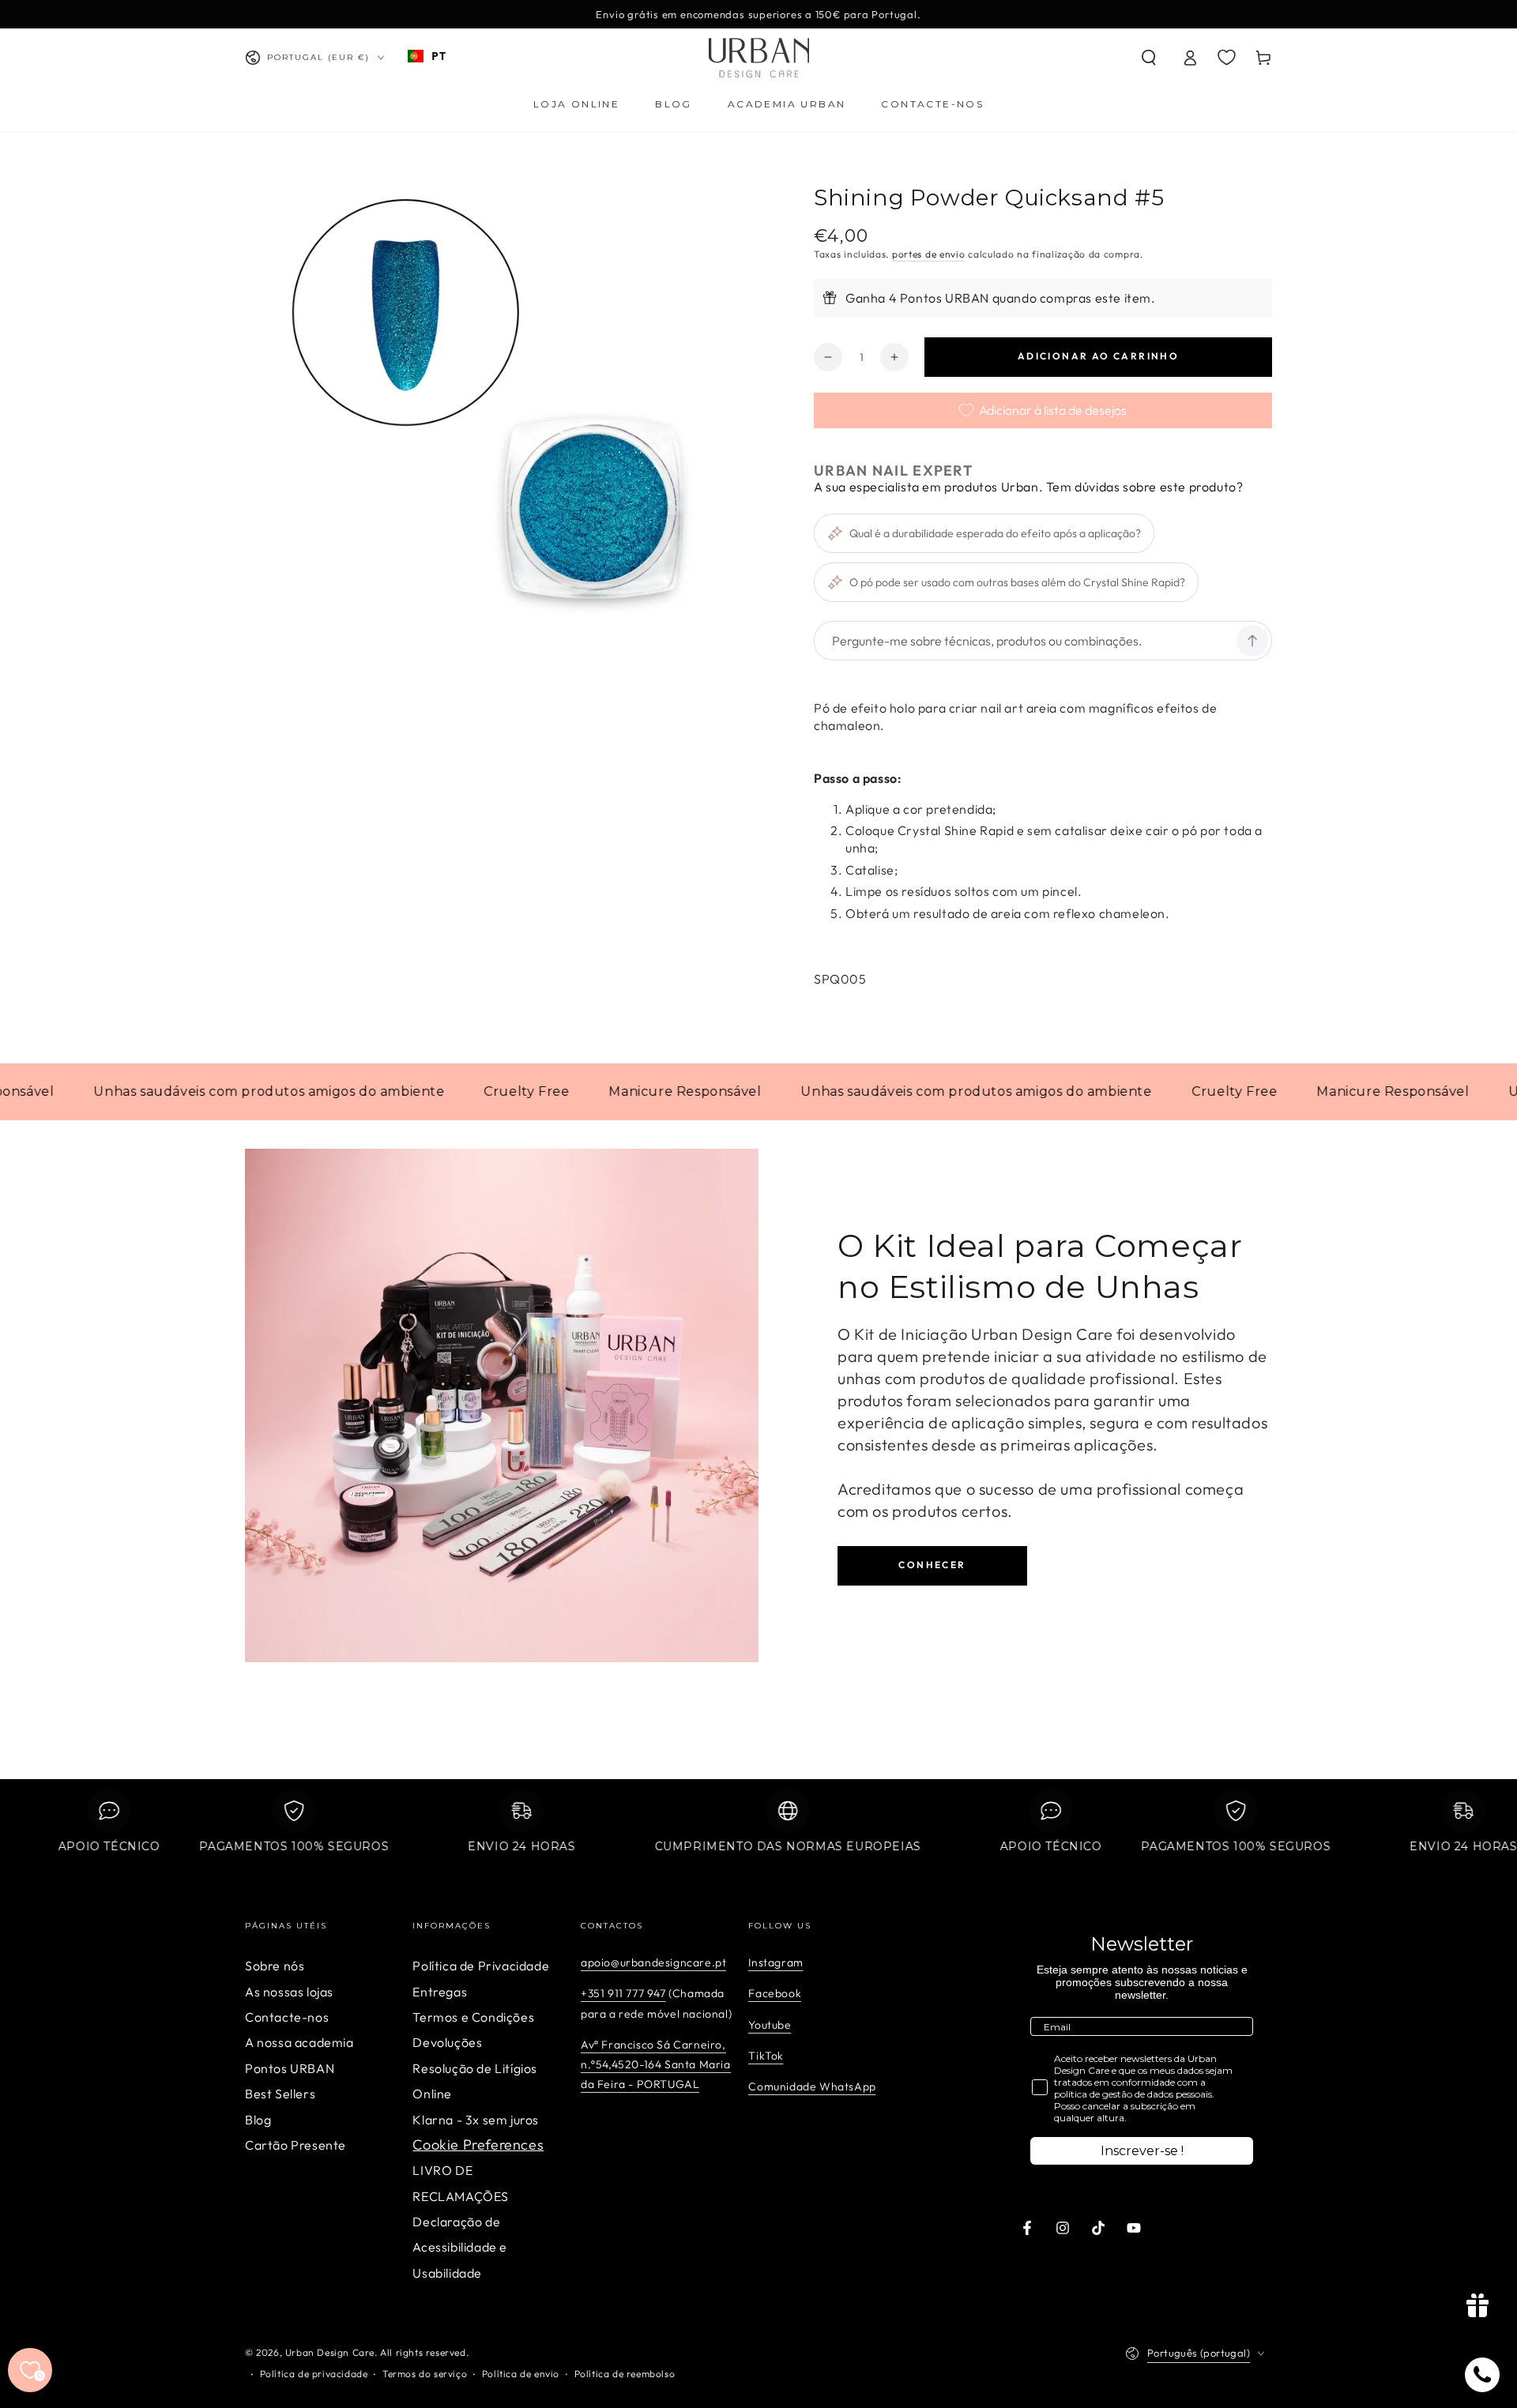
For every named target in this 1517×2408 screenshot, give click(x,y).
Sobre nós (275, 1966)
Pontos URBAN (290, 2068)
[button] (1149, 58)
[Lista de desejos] (1227, 57)
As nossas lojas (289, 1992)
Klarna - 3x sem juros (476, 2120)
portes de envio (929, 254)
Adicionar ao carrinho (1098, 356)
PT (439, 56)
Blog (258, 2120)
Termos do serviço (425, 2374)
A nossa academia (299, 2042)
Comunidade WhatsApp (812, 2086)
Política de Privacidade (481, 1966)
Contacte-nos (287, 2017)
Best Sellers (280, 2094)
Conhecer (932, 1565)
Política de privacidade (314, 2374)
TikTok (766, 2056)
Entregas (440, 1992)
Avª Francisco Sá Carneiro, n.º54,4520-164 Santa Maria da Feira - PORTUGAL (656, 2064)
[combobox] (427, 56)
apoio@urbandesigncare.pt (653, 1962)
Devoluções (447, 2042)
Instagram (775, 1962)
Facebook (775, 1993)
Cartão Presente (295, 2145)
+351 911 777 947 (623, 1993)
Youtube (770, 2025)
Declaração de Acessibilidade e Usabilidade (460, 2247)
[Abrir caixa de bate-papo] (1482, 2375)
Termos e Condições (473, 2017)
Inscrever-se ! (1142, 2151)
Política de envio (521, 2374)
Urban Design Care (330, 2352)
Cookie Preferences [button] (478, 2145)
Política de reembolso (625, 2374)
